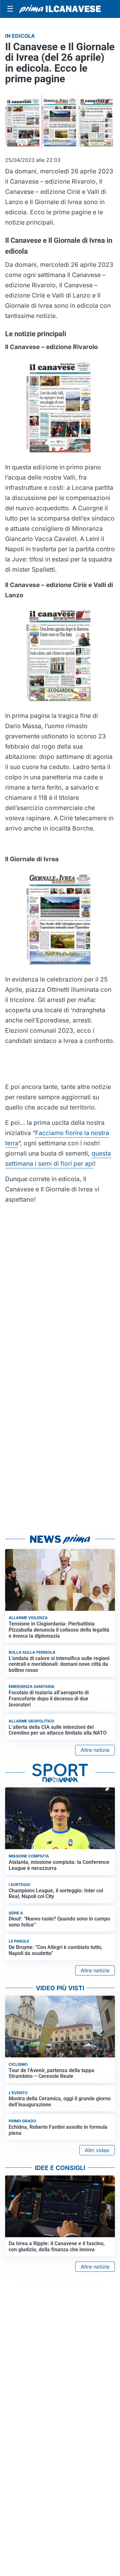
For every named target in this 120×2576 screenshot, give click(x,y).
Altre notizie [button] (95, 1750)
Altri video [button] (97, 2150)
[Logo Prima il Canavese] (60, 9)
